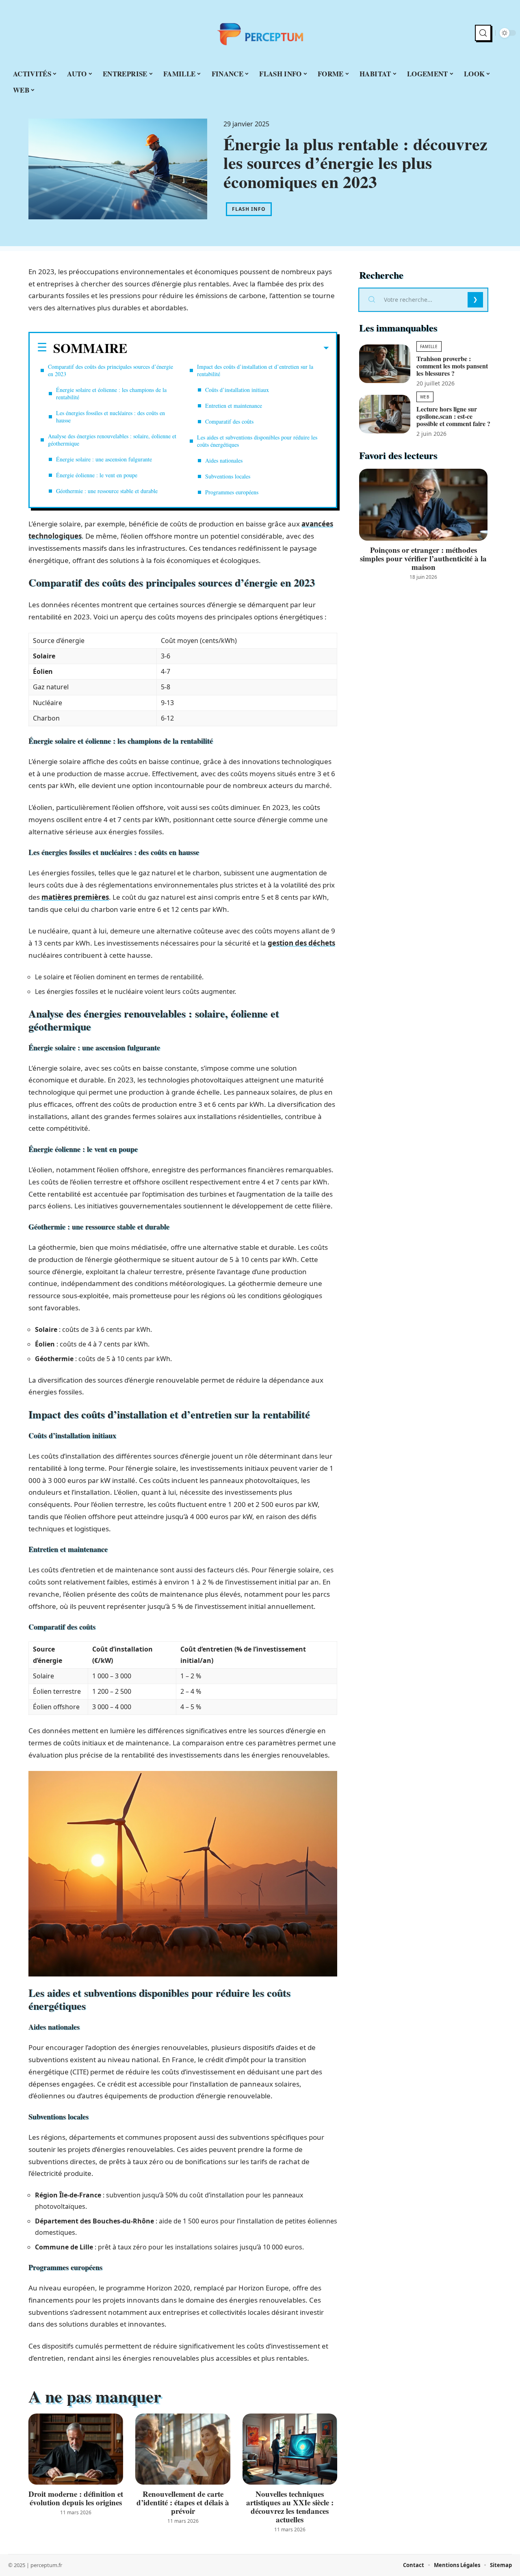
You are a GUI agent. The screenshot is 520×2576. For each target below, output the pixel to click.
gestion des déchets (301, 943)
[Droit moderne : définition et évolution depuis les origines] (76, 2449)
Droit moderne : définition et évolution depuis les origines (76, 2498)
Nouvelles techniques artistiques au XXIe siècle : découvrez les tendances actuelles (290, 2507)
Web (425, 397)
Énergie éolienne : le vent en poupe (97, 475)
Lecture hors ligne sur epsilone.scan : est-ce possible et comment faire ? (453, 416)
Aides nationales (224, 460)
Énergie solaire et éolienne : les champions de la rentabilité (111, 393)
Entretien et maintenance (234, 406)
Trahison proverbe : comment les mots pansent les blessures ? (452, 366)
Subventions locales (228, 476)
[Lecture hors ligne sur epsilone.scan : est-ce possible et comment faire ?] (385, 414)
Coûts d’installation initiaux (237, 390)
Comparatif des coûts (229, 421)
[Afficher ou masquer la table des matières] (228, 348)
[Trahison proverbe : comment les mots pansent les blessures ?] (385, 364)
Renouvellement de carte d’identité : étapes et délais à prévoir (183, 2502)
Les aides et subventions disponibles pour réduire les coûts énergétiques (257, 441)
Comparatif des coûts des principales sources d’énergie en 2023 (110, 370)
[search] (483, 33)
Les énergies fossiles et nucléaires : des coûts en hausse (110, 417)
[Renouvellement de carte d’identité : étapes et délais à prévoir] (183, 2449)
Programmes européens (232, 492)
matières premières (75, 897)
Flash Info (249, 209)
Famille (429, 346)
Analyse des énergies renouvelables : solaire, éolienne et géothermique (112, 440)
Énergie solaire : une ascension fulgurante (104, 459)
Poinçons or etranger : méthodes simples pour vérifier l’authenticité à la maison (423, 558)
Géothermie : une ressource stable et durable (107, 491)
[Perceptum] (260, 33)
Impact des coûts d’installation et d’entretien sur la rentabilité (255, 370)
